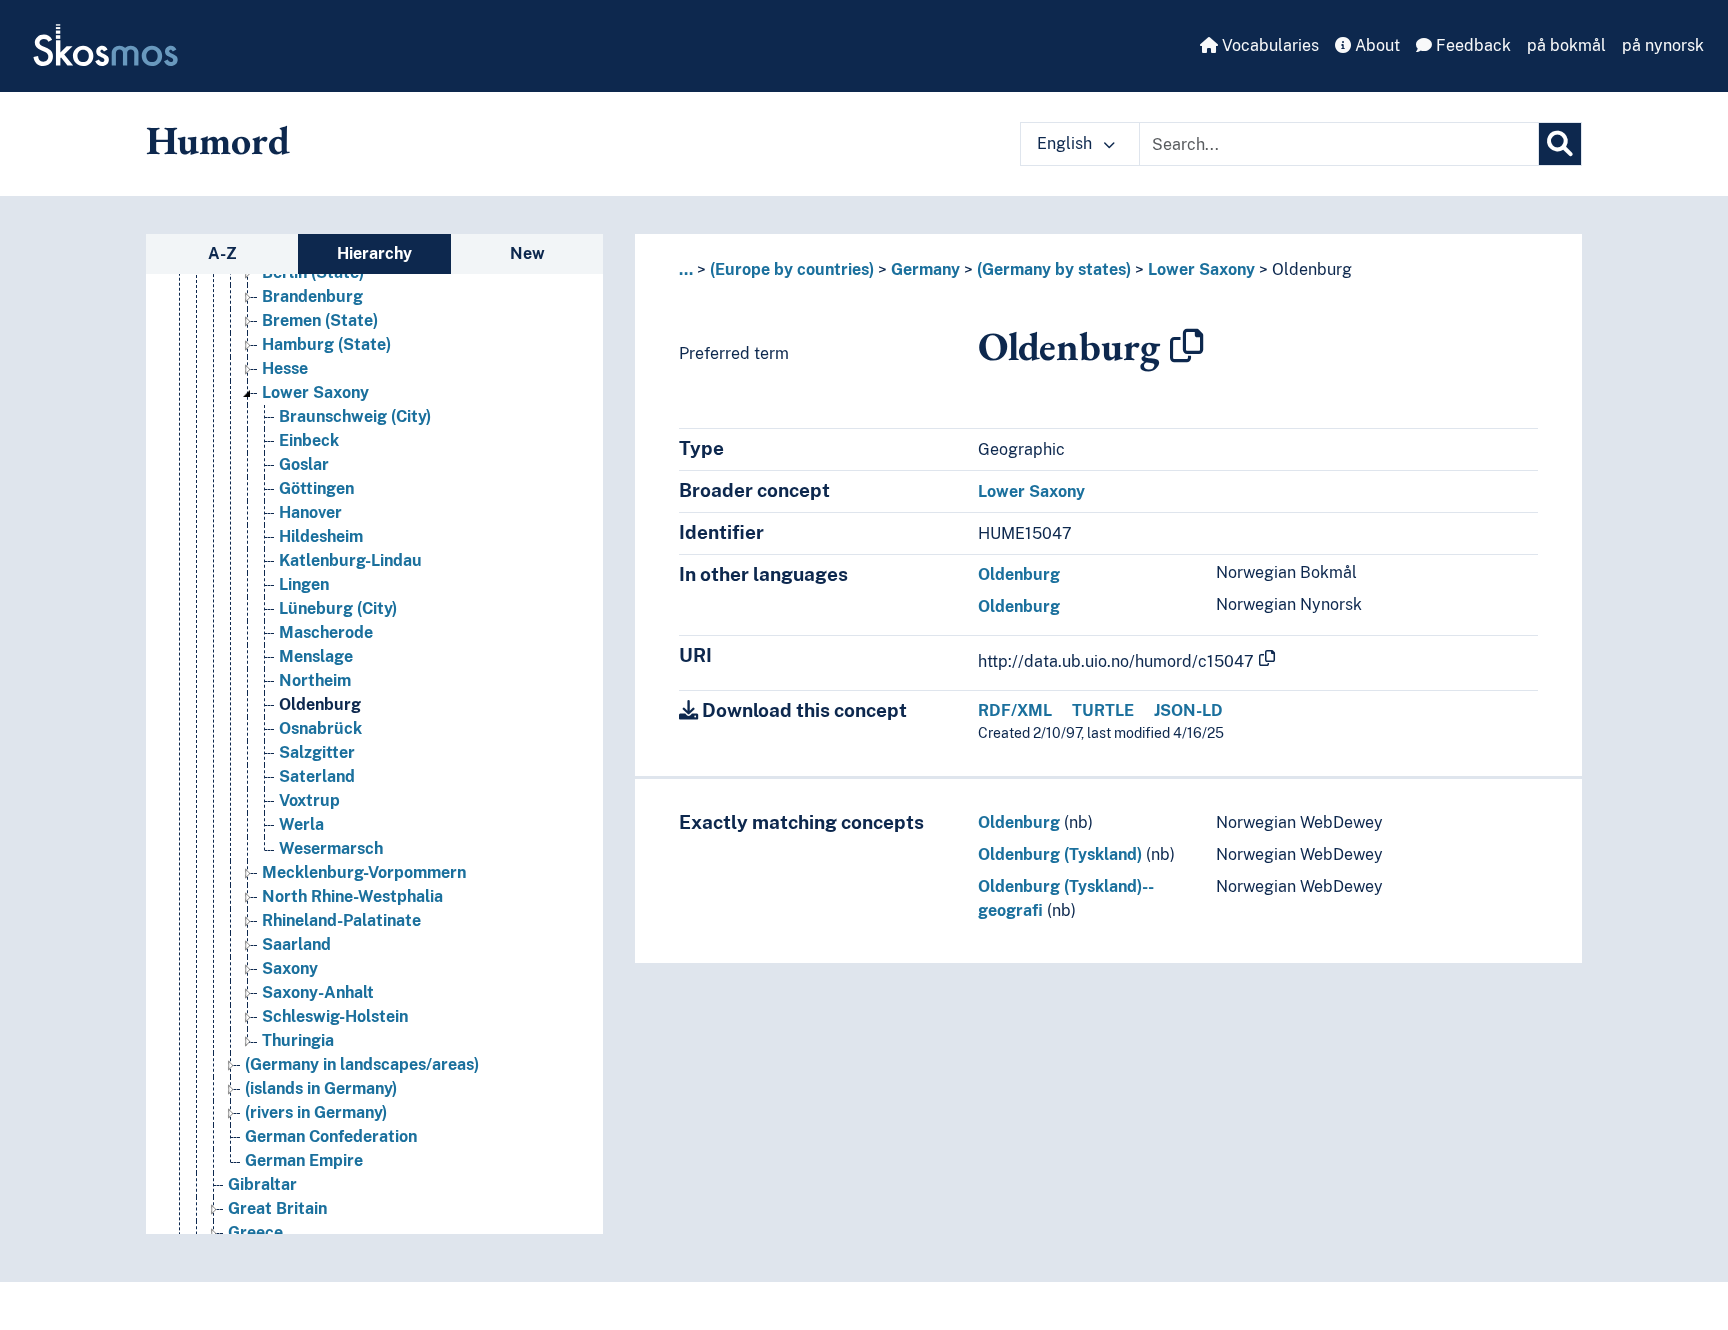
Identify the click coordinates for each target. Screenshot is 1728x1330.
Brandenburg (312, 296)
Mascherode (326, 632)
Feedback (1471, 45)
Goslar (304, 464)
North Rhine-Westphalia (352, 896)
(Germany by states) (1054, 269)
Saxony (290, 968)
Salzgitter (317, 752)
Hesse (285, 368)
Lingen (304, 584)
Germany (925, 269)
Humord (218, 140)
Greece (255, 1232)
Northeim (315, 680)
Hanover (310, 512)
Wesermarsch (331, 848)
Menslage (316, 656)
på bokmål (1566, 45)
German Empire (304, 1160)
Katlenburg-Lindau (350, 560)
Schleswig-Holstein (335, 1016)
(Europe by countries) (792, 269)
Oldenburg (320, 704)
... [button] (686, 269)
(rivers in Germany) (316, 1112)
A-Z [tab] (222, 253)
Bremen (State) (320, 320)
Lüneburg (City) (338, 608)
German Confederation (331, 1136)
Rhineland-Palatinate (341, 920)
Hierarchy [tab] (374, 253)
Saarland (296, 944)
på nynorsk (1663, 45)
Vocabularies (1268, 45)
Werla (301, 824)
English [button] (1066, 143)
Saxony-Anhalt (318, 992)
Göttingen (316, 488)
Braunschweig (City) (355, 416)
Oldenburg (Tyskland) (1060, 854)
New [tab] (527, 253)
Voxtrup (309, 800)
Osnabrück (320, 728)
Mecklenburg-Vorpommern (364, 872)
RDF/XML (1015, 710)
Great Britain (277, 1208)
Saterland (317, 776)
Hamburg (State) (326, 344)
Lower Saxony (315, 392)
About (1375, 45)
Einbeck (309, 440)
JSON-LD (1188, 710)
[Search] (1560, 144)
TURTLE (1103, 710)
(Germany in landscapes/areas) (362, 1064)
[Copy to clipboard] (1187, 346)
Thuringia (298, 1040)
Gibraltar (262, 1184)
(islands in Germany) (321, 1088)
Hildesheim (321, 536)
